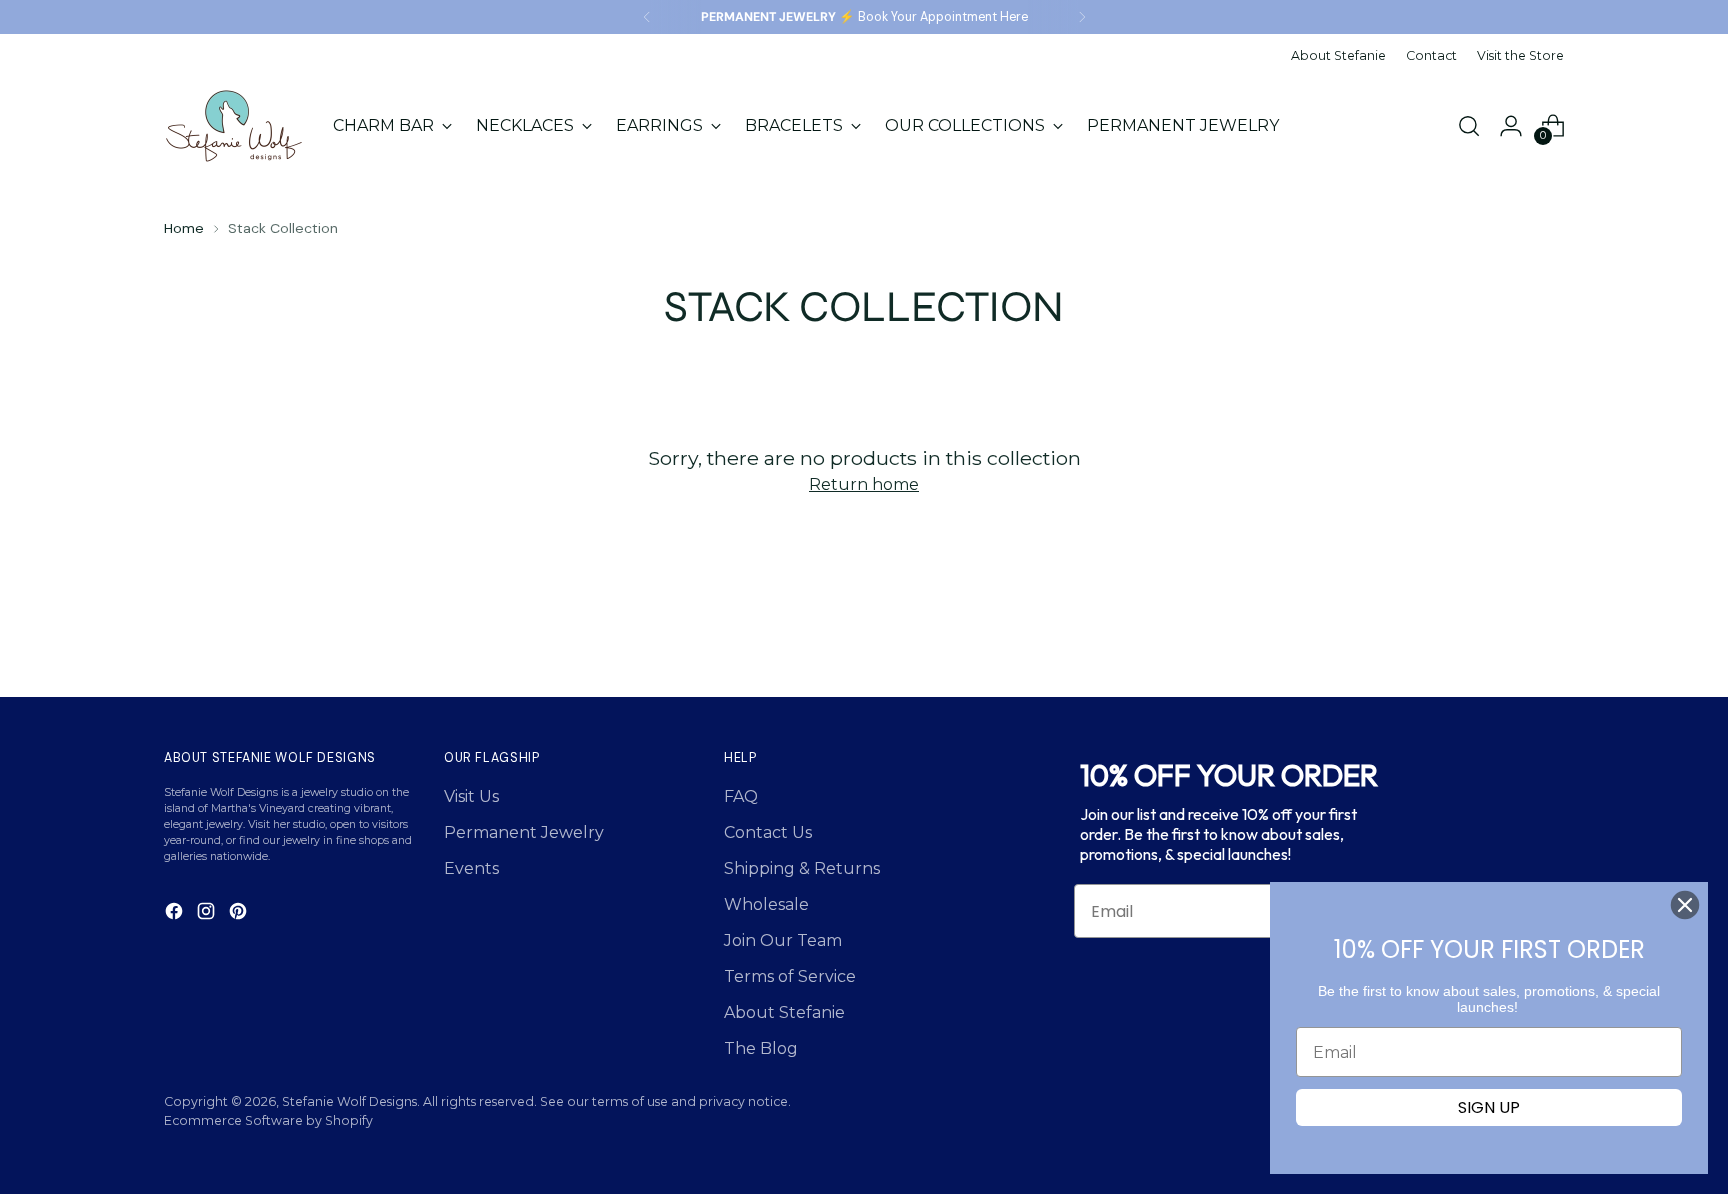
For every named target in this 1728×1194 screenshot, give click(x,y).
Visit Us (471, 796)
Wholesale (766, 904)
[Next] (1082, 17)
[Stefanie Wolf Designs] (234, 126)
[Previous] (647, 17)
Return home (864, 484)
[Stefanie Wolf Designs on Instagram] (208, 914)
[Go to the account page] (1511, 126)
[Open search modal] (1469, 126)
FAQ (741, 796)
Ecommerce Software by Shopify (268, 1120)
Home (184, 228)
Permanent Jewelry (524, 832)
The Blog (761, 1048)
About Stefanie (784, 1012)
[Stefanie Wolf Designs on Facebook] (176, 914)
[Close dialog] (1685, 905)
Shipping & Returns (802, 868)
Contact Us (768, 832)
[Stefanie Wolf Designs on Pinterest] (240, 914)
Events (471, 868)
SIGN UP (1489, 1107)
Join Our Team (783, 940)
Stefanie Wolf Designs (349, 1101)
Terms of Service (790, 976)
